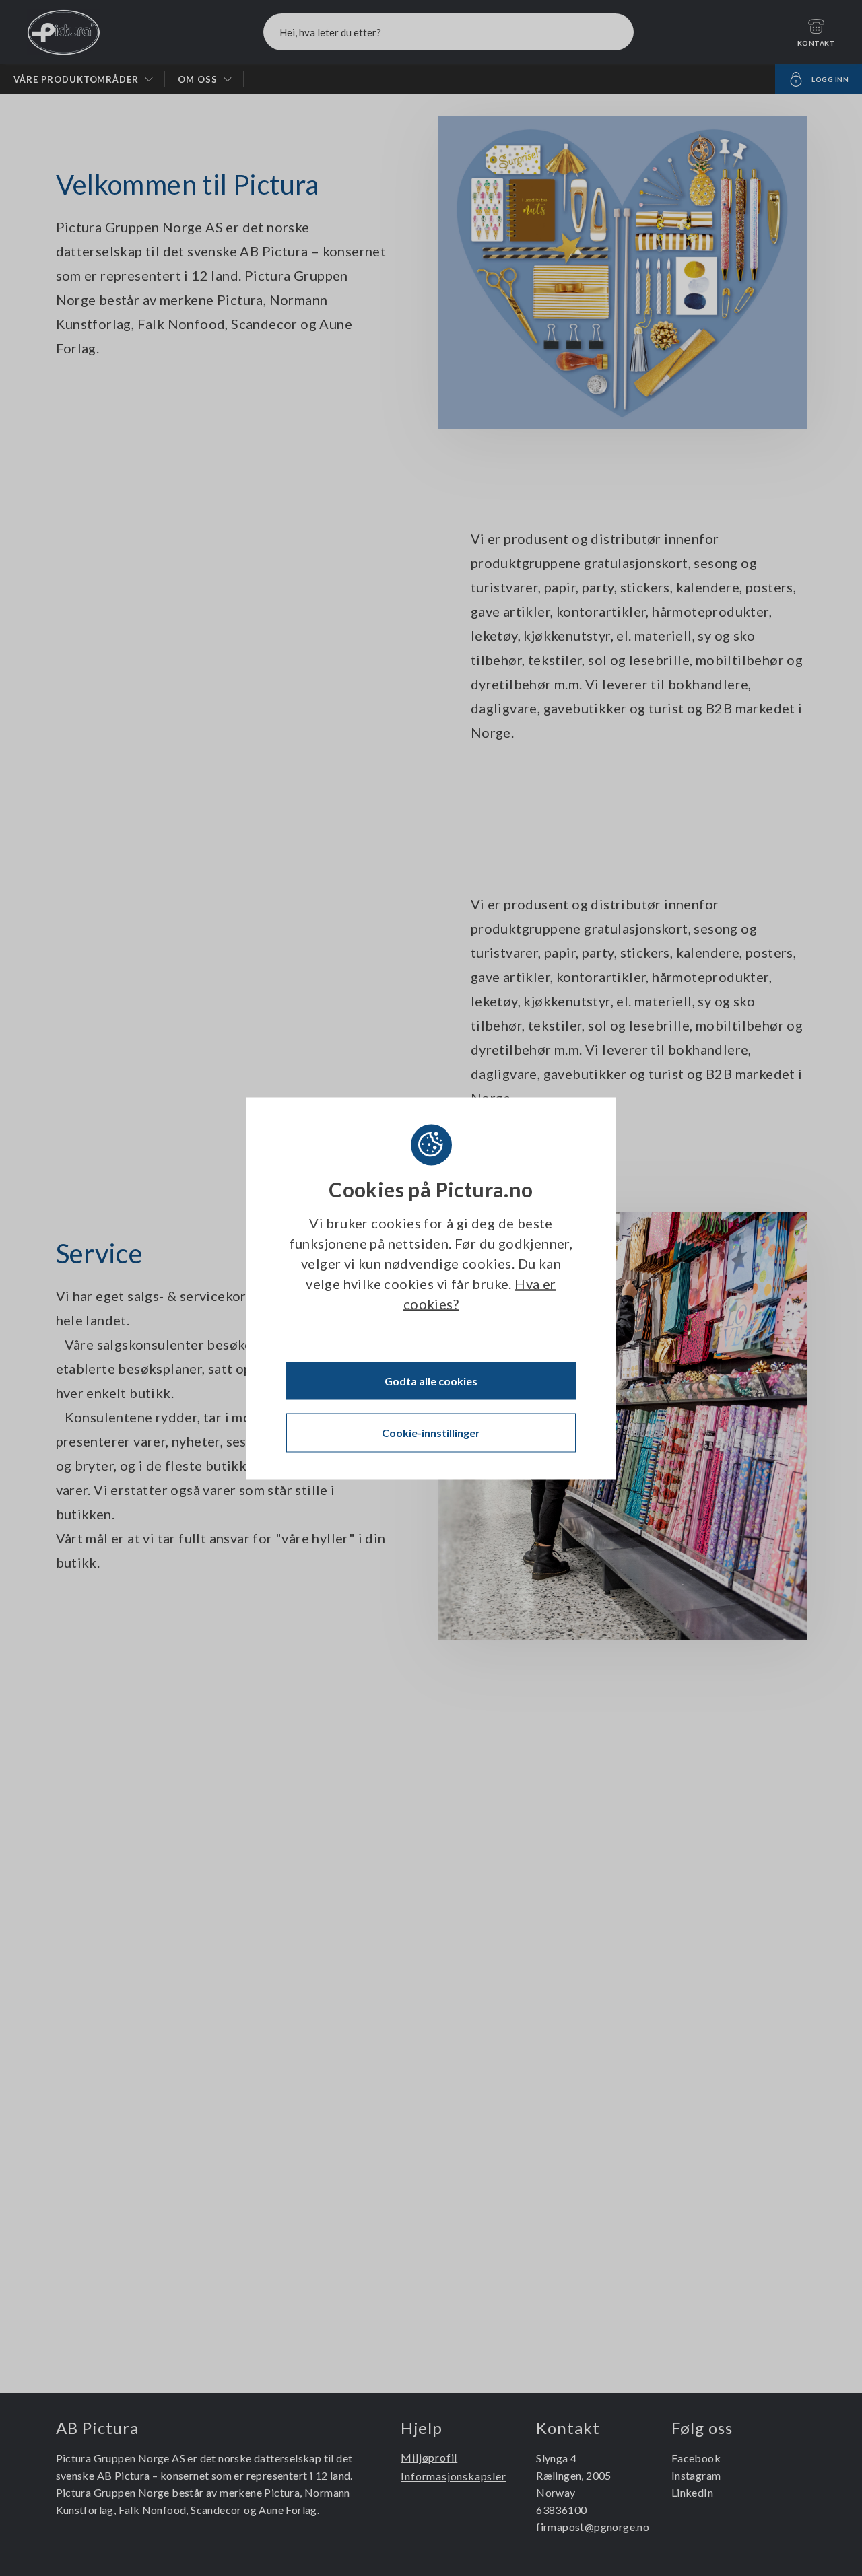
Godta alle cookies (431, 1380)
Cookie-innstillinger (431, 1432)
